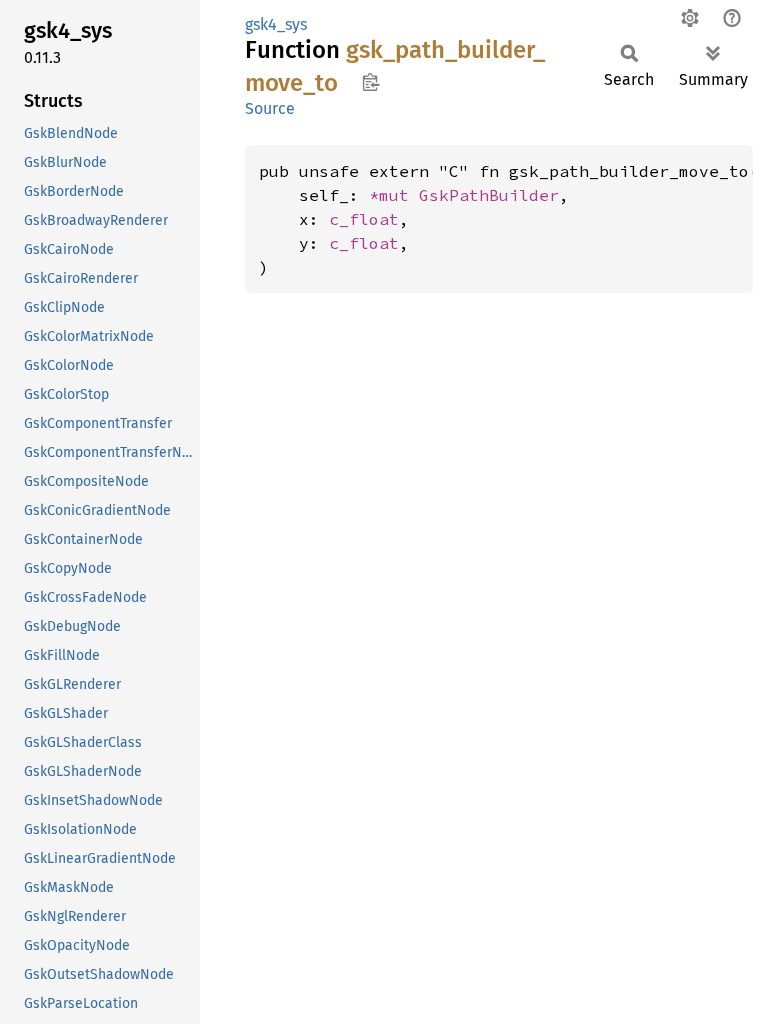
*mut (394, 195)
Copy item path (370, 82)
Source (270, 108)
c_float (364, 219)
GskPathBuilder (489, 195)
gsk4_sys (276, 24)
